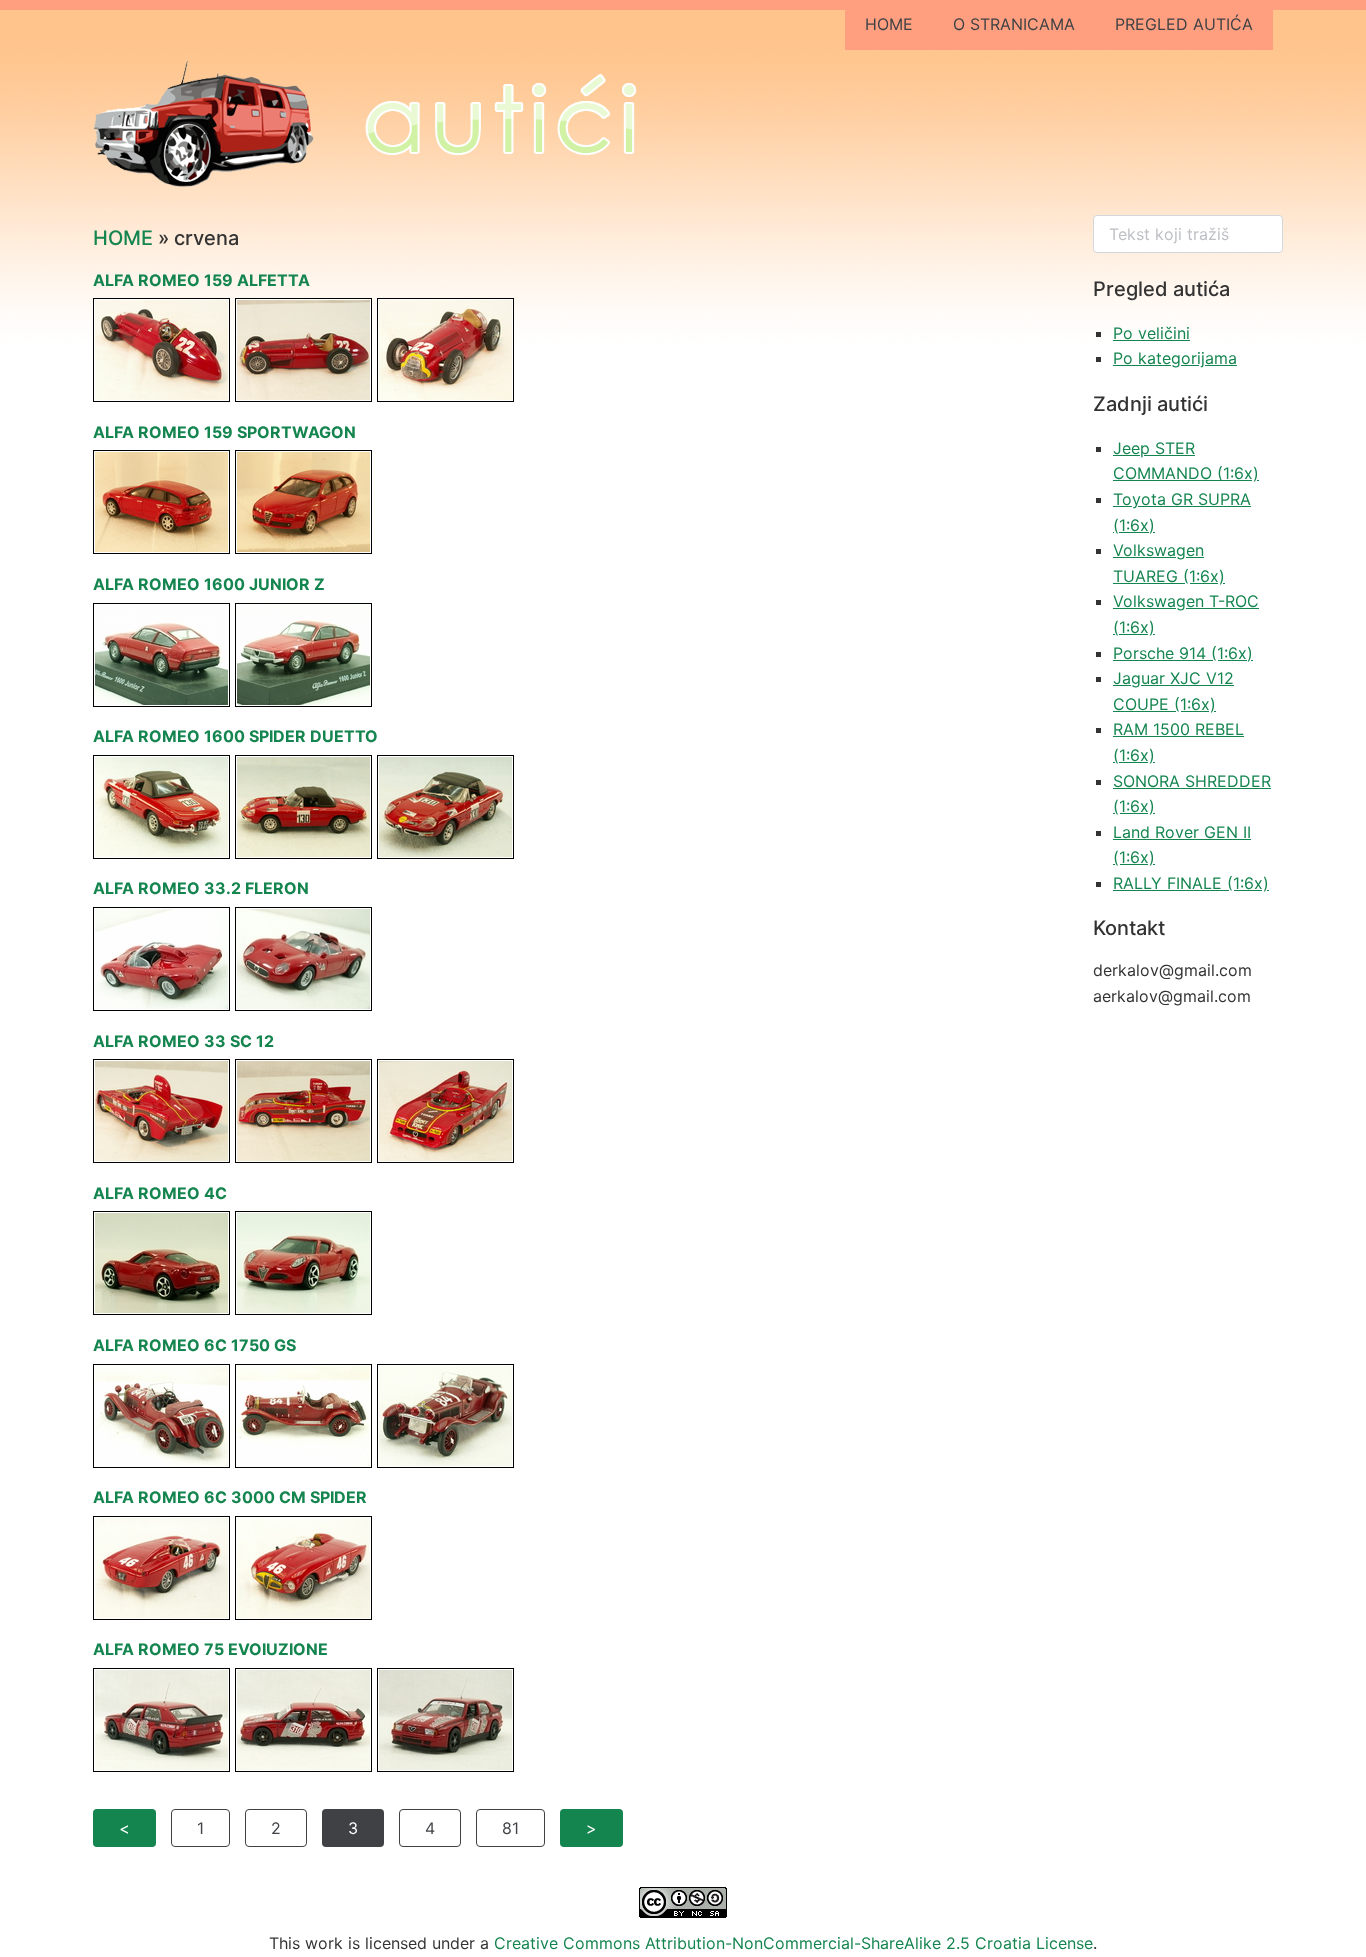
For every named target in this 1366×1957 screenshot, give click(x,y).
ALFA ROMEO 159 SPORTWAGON (224, 432)
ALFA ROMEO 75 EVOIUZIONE (210, 1649)
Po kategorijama (1175, 358)
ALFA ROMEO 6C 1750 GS (194, 1345)
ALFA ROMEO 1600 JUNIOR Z (209, 584)
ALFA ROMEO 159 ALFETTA (201, 280)
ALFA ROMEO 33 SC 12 (183, 1041)
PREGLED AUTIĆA (1184, 24)
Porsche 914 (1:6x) (1183, 653)
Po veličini (1151, 333)
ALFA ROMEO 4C (160, 1193)
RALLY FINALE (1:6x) (1191, 883)
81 (510, 1828)
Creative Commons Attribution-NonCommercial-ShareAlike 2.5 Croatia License (793, 1943)
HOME (889, 24)
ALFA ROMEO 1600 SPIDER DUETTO (235, 736)
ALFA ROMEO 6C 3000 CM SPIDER (230, 1497)
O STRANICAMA (1014, 24)
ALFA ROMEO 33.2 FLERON (201, 888)
